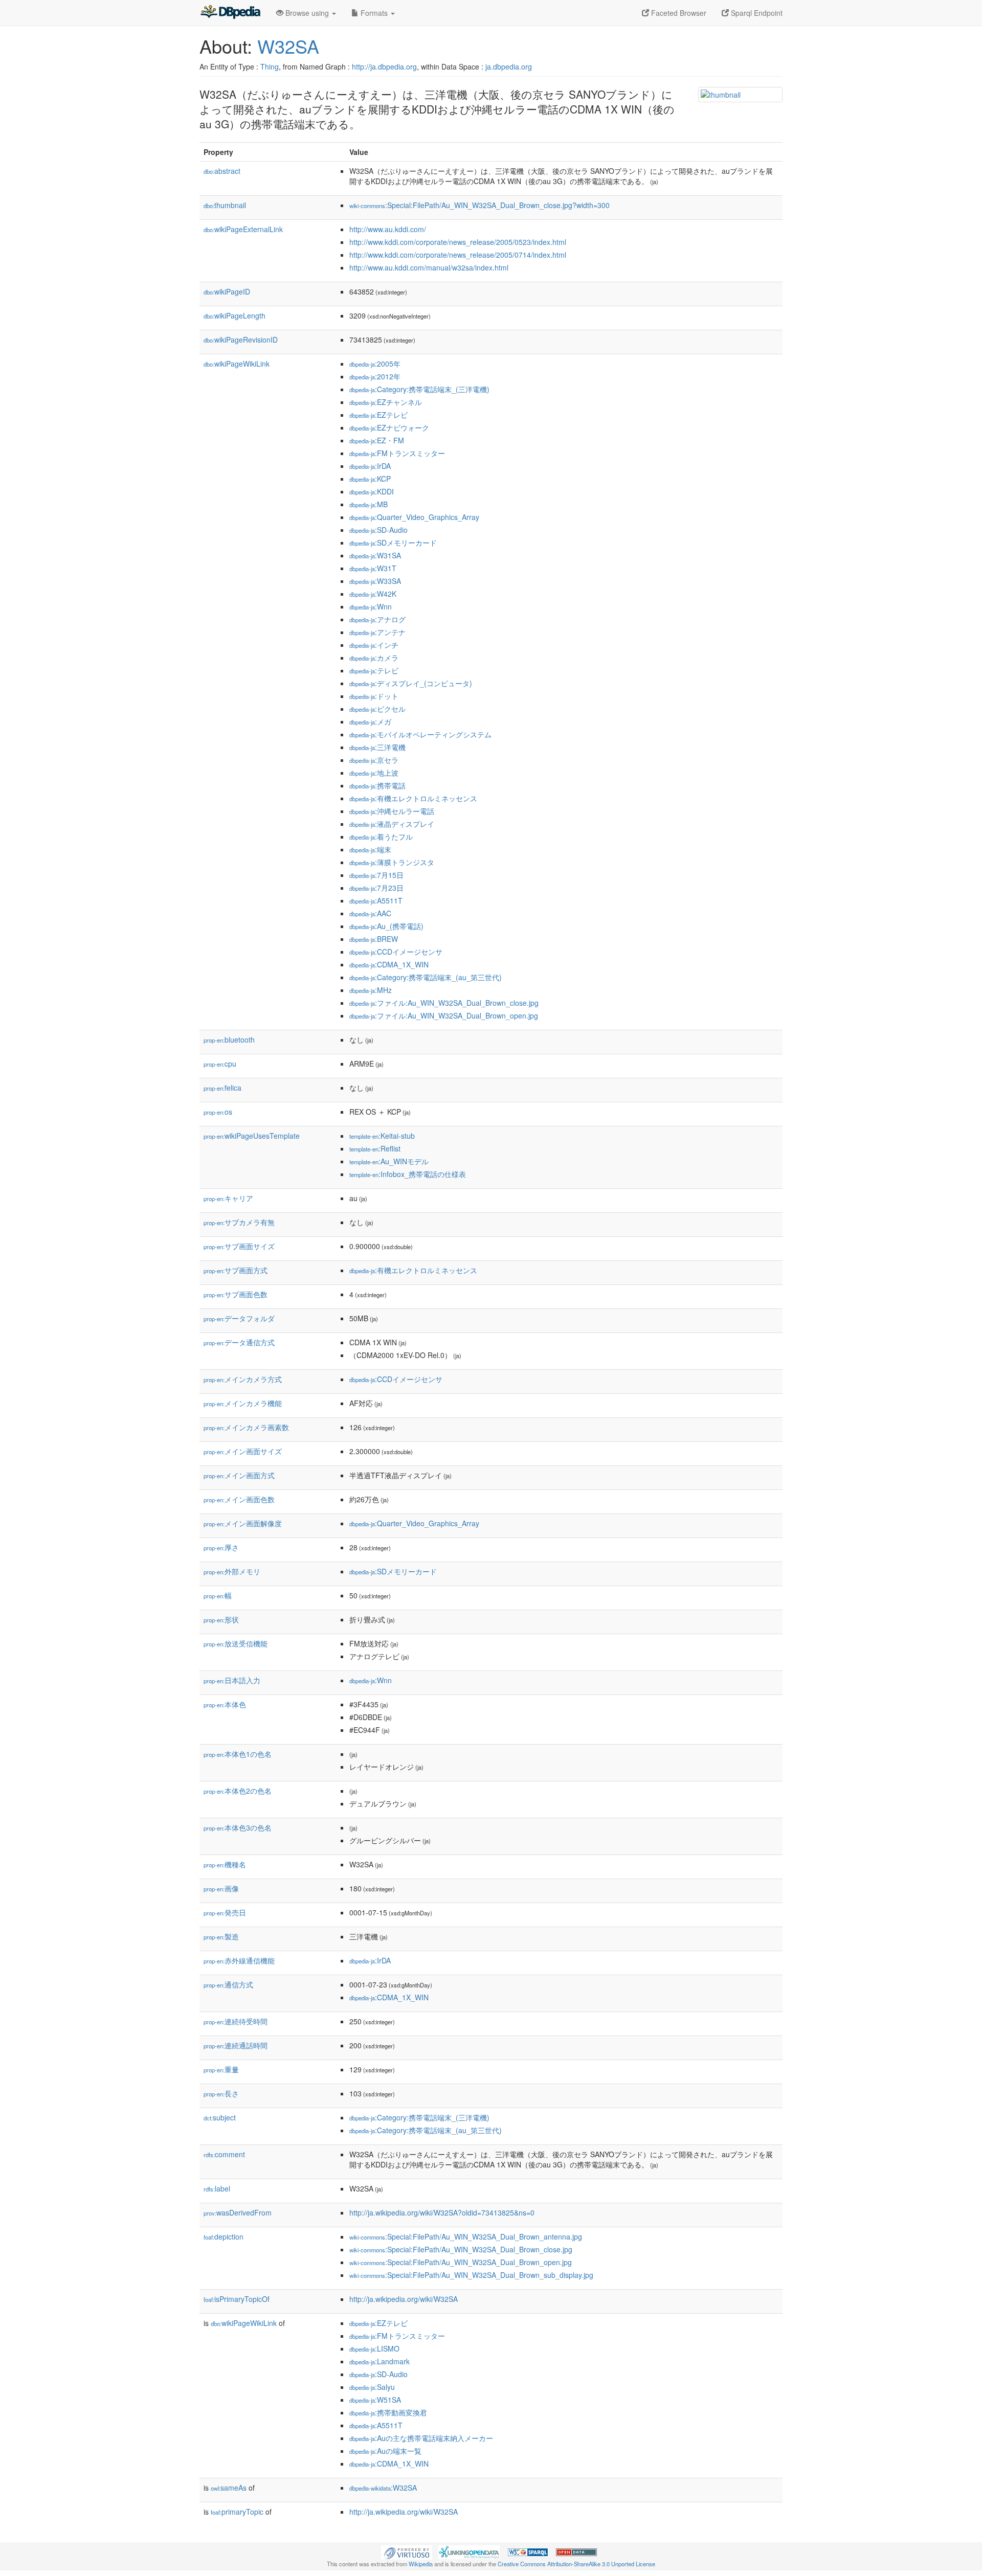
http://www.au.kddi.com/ (388, 229)
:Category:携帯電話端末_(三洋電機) (419, 389)
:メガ (370, 721)
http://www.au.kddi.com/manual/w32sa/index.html (429, 267)
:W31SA (375, 555)
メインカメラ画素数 (246, 1427)
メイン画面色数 (239, 1499)
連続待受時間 (236, 2021)
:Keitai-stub (382, 1136)
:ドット (374, 696)
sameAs (229, 2488)
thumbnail (225, 205)
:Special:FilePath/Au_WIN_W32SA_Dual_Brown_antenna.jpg (466, 2236)
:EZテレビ (378, 415)
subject (220, 2117)
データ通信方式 (239, 1342)
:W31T (373, 568)
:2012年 (375, 376)
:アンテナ (377, 632)
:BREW (374, 939)
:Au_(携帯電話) (386, 926)
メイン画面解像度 (243, 1523)
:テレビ (374, 670)
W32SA (288, 46)
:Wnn (371, 606)
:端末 (370, 849)
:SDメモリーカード (393, 543)
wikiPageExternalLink (243, 229)
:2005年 (375, 364)
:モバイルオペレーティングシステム (420, 734)
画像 (221, 1888)
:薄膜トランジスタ (392, 862)
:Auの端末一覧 (385, 2451)
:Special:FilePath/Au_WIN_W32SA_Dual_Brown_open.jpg (461, 2262)
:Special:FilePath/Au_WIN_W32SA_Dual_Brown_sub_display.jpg (471, 2275)
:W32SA (383, 2488)
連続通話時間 (236, 2045)
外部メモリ (232, 1571)
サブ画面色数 (236, 1294)
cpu (220, 1064)
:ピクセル (377, 709)
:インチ (374, 645)
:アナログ (377, 619)
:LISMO (374, 2348)
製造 (221, 1936)
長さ (221, 2093)
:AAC (370, 913)
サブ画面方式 (236, 1270)
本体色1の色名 (238, 1754)
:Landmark (380, 2361)
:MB (369, 504)
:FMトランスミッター (397, 453)
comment (224, 2154)
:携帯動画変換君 (388, 2412)
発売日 (225, 1912)
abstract (222, 171)
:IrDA (370, 466)
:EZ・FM (377, 440)
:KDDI (372, 491)
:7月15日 (376, 875)
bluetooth (229, 1040)
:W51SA (375, 2400)
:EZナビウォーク (389, 427)
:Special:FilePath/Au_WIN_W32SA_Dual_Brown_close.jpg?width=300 (479, 205)
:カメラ (374, 658)
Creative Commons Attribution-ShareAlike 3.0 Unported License (576, 2564)
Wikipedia (421, 2564)
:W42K (373, 594)
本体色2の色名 (238, 1791)
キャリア (228, 1198)
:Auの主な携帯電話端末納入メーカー (421, 2438)
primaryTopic (237, 2512)
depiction (224, 2236)
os (218, 1112)
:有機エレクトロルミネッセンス (413, 798)
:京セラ (374, 760)
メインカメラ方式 (243, 1379)
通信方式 (228, 1984)
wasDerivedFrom (238, 2212)
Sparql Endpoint (756, 13)
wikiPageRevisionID (241, 340)
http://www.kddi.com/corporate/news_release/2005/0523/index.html (458, 242)
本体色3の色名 (238, 1827)
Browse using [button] (307, 13)
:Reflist (375, 1148)
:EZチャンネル (386, 402)
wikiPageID (227, 291)
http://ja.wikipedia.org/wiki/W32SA (404, 2299)
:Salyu (372, 2387)
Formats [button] (374, 13)
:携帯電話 (377, 785)
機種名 (225, 1864)
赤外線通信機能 (239, 1960)
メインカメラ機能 (243, 1403)
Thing (270, 66)
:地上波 (374, 773)
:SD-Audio (378, 530)
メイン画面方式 (239, 1475)
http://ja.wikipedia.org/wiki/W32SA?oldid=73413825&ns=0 (442, 2212)
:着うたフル (381, 837)
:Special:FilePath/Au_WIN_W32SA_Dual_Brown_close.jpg (461, 2249)
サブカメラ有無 (239, 1222)
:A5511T (376, 900)
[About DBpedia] (230, 13)
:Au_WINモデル (389, 1161)
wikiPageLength (235, 315)
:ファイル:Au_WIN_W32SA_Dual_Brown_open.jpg (444, 1015)
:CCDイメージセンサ (396, 952)
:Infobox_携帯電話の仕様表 (408, 1174)
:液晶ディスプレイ (392, 824)
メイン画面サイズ (243, 1451)
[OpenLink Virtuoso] (407, 2551)
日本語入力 (232, 1680)
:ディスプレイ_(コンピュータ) (411, 683)
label (217, 2188)
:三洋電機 (377, 747)
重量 (221, 2069)
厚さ (221, 1547)
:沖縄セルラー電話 (392, 811)
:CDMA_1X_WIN (389, 964)
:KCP (370, 479)
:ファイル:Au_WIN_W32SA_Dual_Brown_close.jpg (444, 1003)
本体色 (225, 1704)
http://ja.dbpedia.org (384, 66)
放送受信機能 (236, 1643)
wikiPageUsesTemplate (252, 1136)
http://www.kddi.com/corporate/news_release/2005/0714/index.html (458, 255)
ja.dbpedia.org (509, 66)
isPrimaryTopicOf (237, 2299)
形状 (221, 1619)
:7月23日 (376, 888)
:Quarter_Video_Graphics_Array (414, 517)
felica (222, 1088)
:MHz (371, 990)
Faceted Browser (678, 13)
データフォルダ (239, 1318)
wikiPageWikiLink (237, 364)
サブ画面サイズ (239, 1246)
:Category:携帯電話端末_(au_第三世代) (426, 977)
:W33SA (375, 581)
